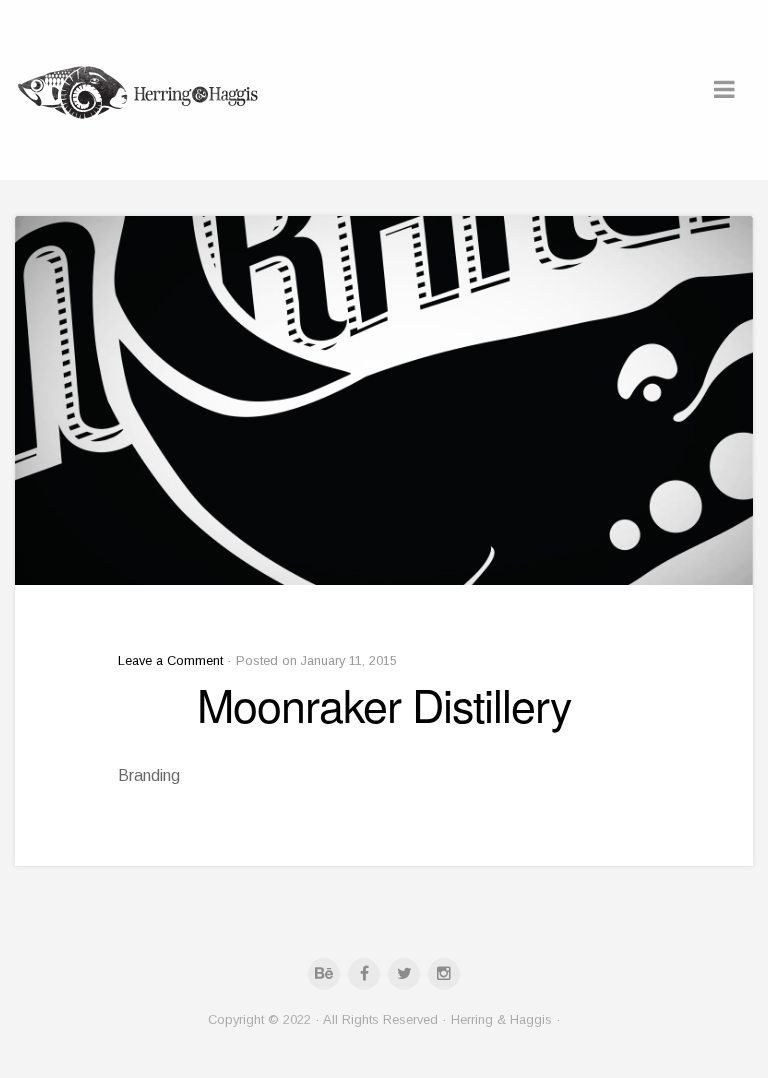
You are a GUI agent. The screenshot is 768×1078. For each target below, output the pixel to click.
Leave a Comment (170, 660)
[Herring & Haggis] (140, 90)
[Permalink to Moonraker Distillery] (384, 400)
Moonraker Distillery (384, 704)
